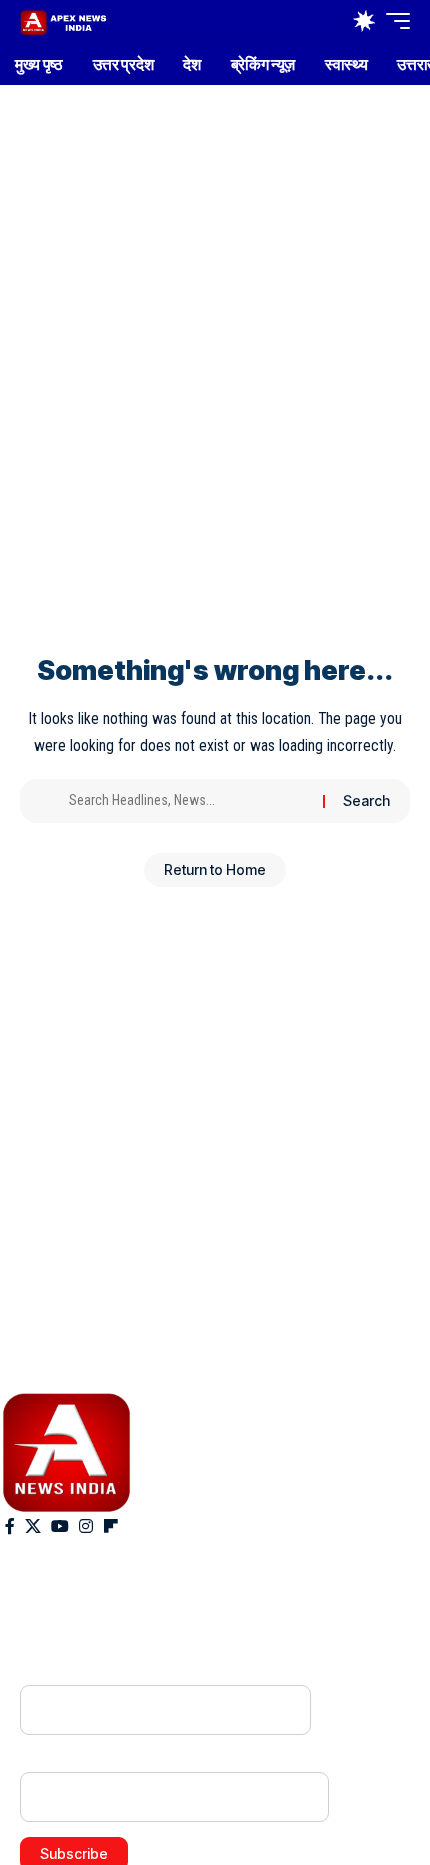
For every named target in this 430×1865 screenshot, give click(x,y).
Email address (63, 1758)
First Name (54, 1671)
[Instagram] (86, 1526)
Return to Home (215, 869)
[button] (321, 21)
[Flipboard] (111, 1526)
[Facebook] (10, 1526)
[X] (33, 1526)
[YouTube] (60, 1526)
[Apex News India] (64, 20)
